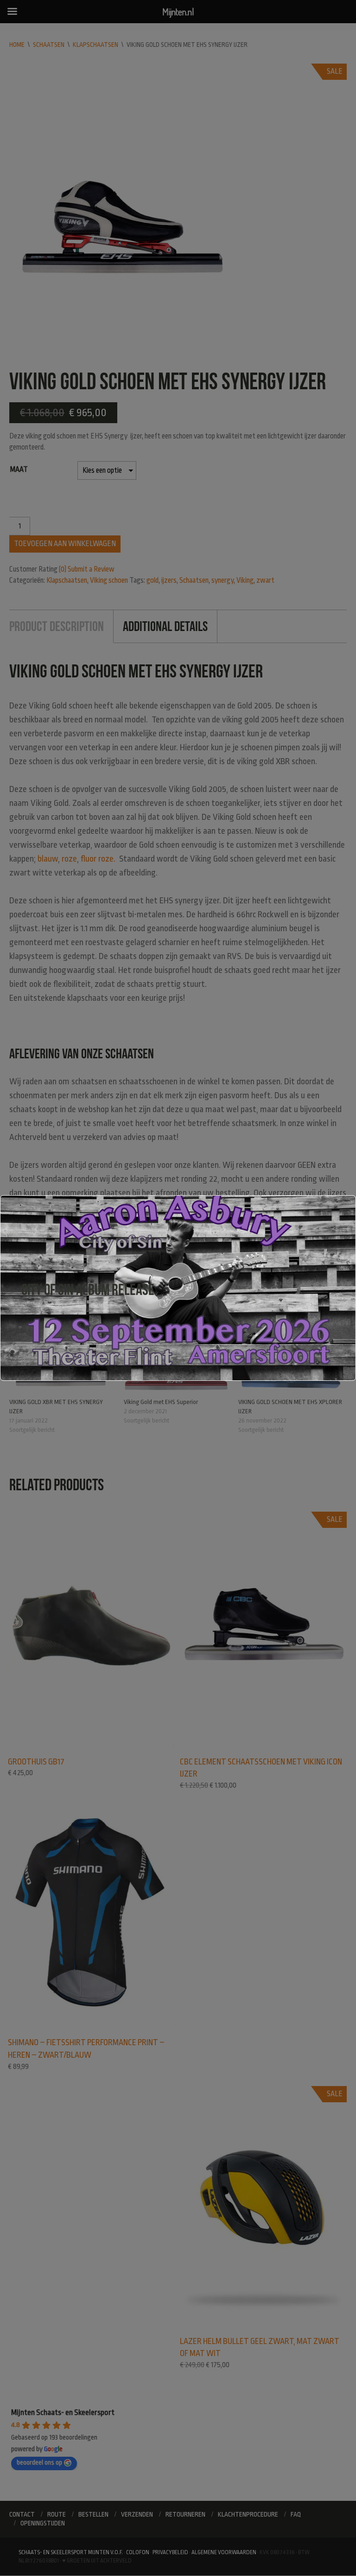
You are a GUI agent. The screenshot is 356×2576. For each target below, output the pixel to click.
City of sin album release (88, 1290)
